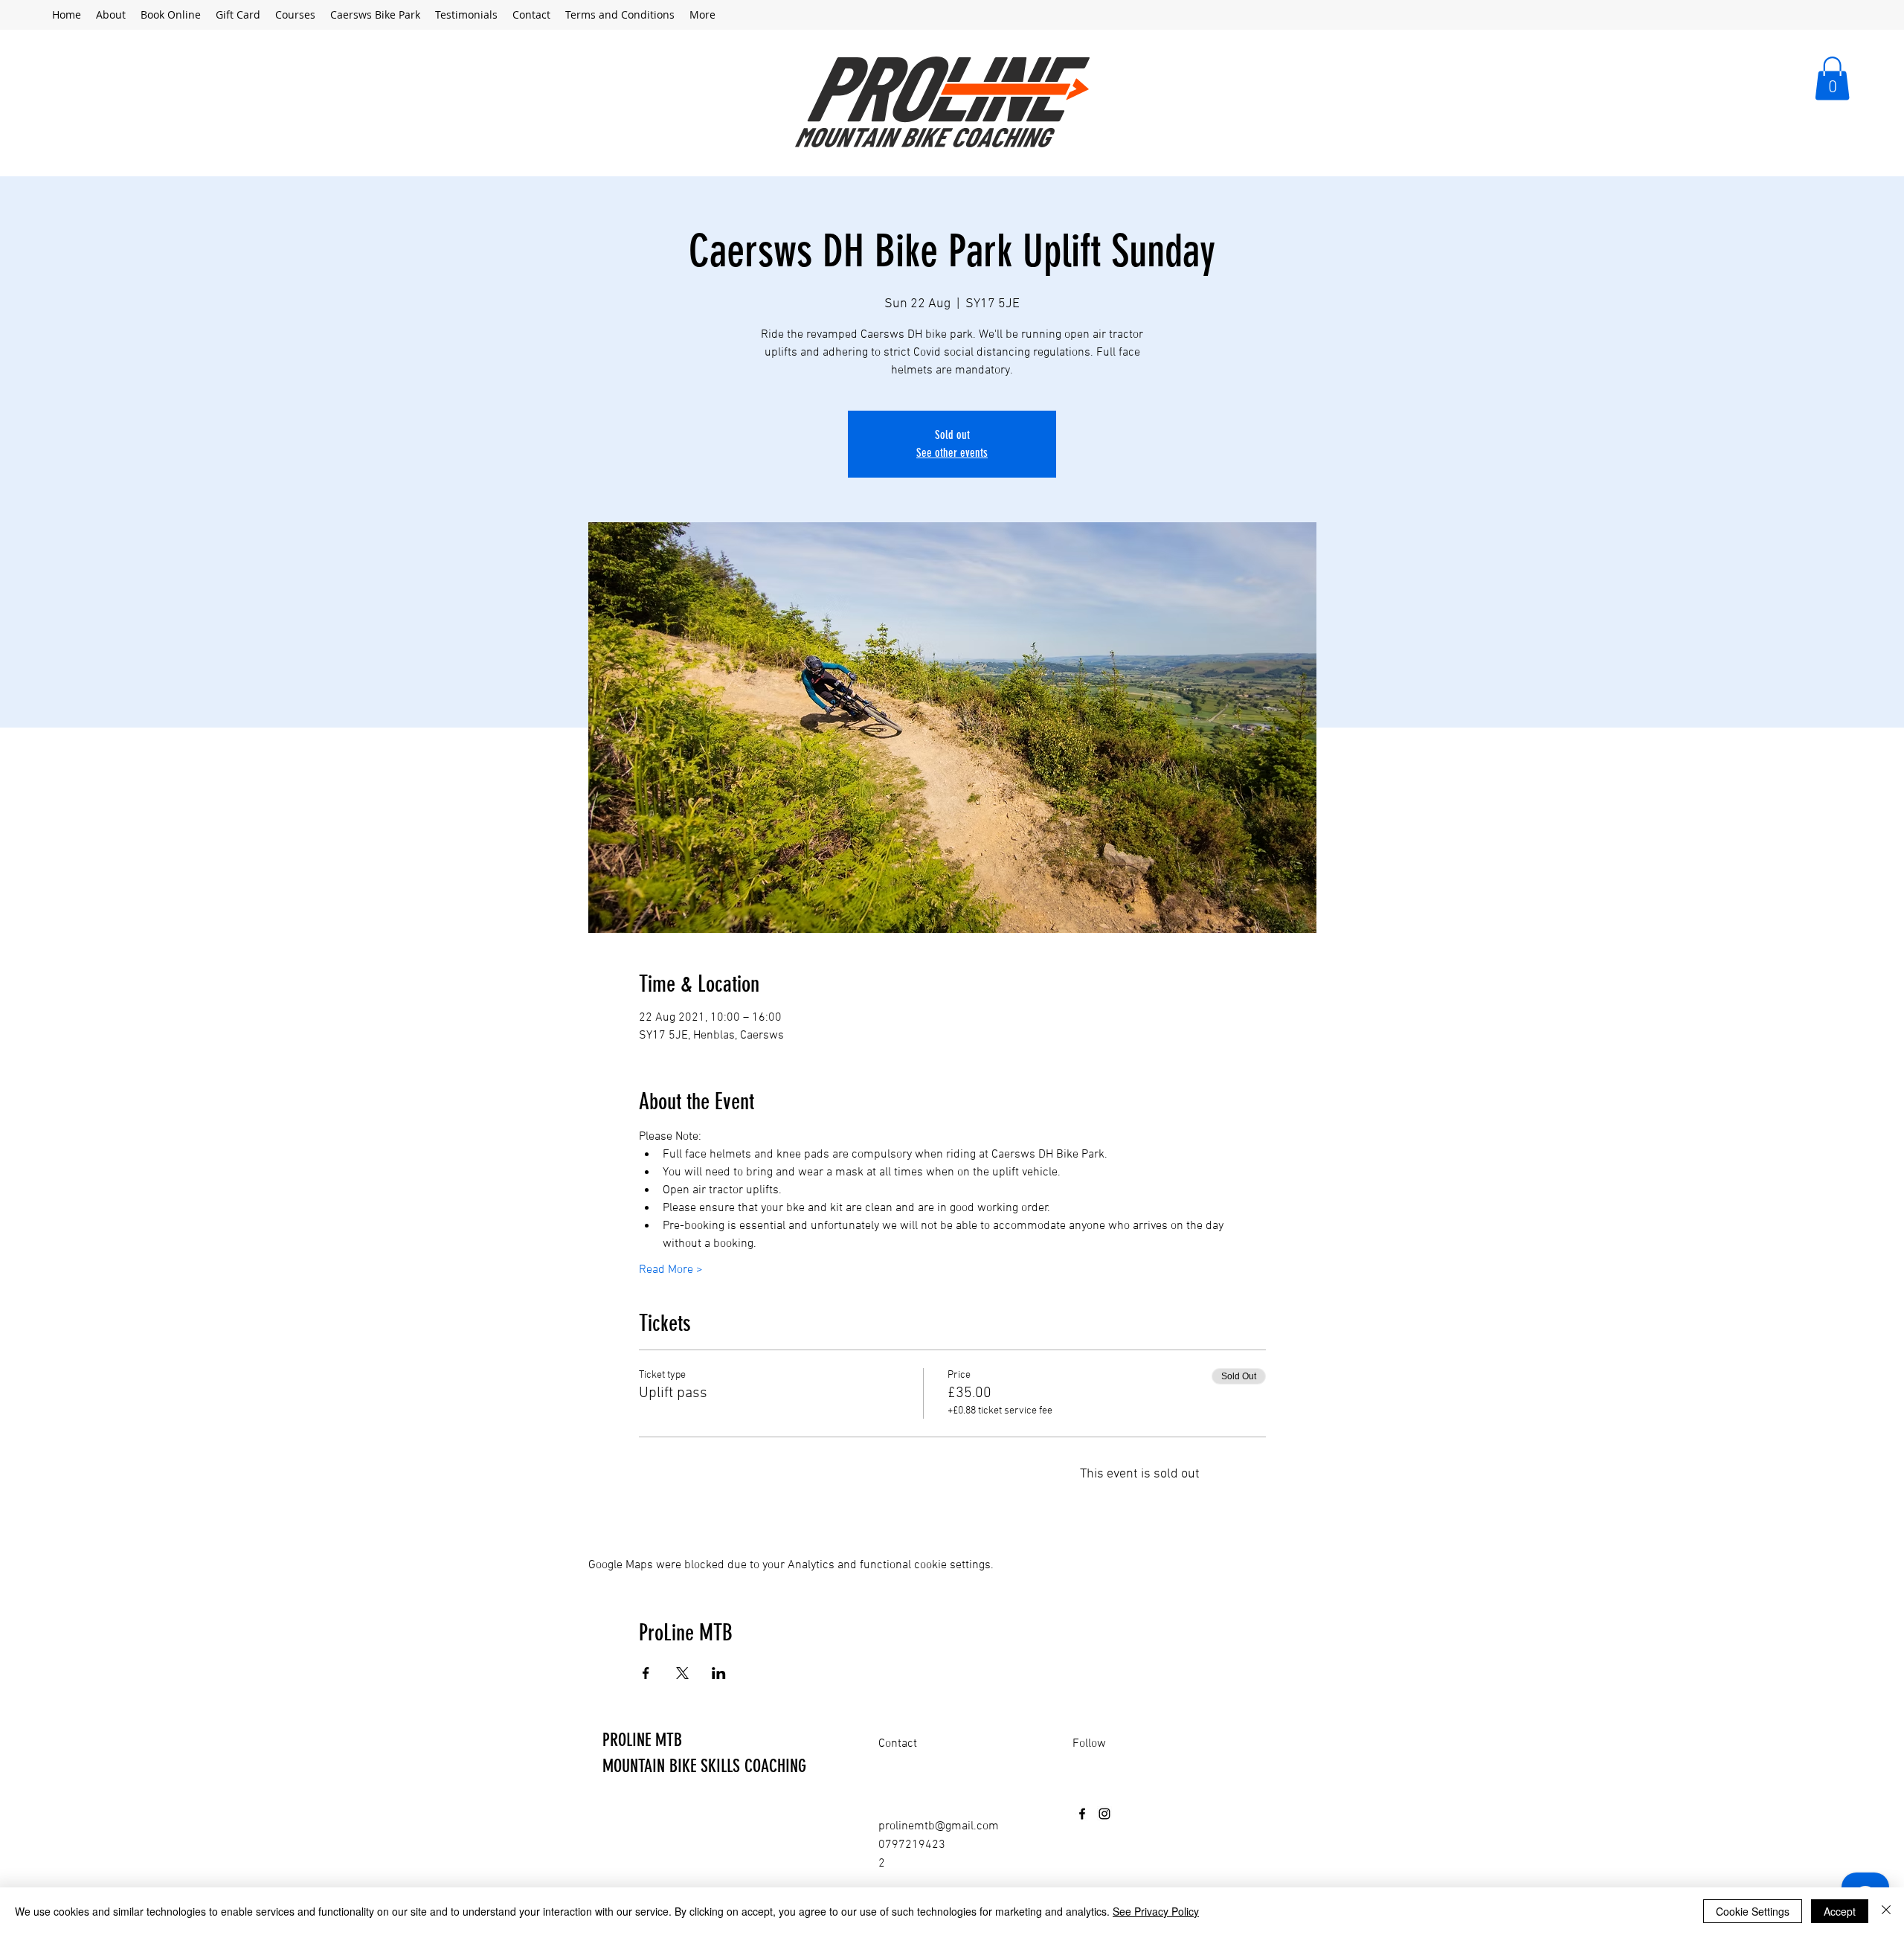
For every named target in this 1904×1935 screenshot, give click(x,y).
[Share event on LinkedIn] (719, 1673)
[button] (1832, 78)
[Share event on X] (682, 1673)
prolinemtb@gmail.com (939, 1826)
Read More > (671, 1270)
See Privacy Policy (1156, 1911)
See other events (952, 453)
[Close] (1886, 1911)
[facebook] (1082, 1814)
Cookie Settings (1753, 1911)
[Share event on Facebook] (646, 1673)
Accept (1840, 1911)
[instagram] (1104, 1814)
